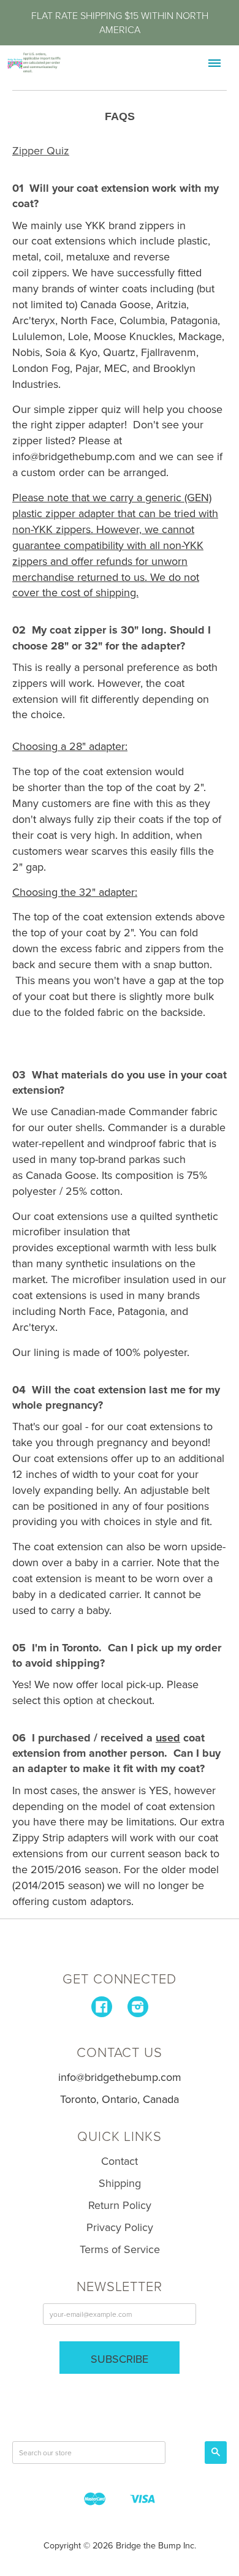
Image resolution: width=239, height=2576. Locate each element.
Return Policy (120, 2205)
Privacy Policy (120, 2227)
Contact (120, 2161)
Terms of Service (120, 2249)
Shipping (120, 2183)
